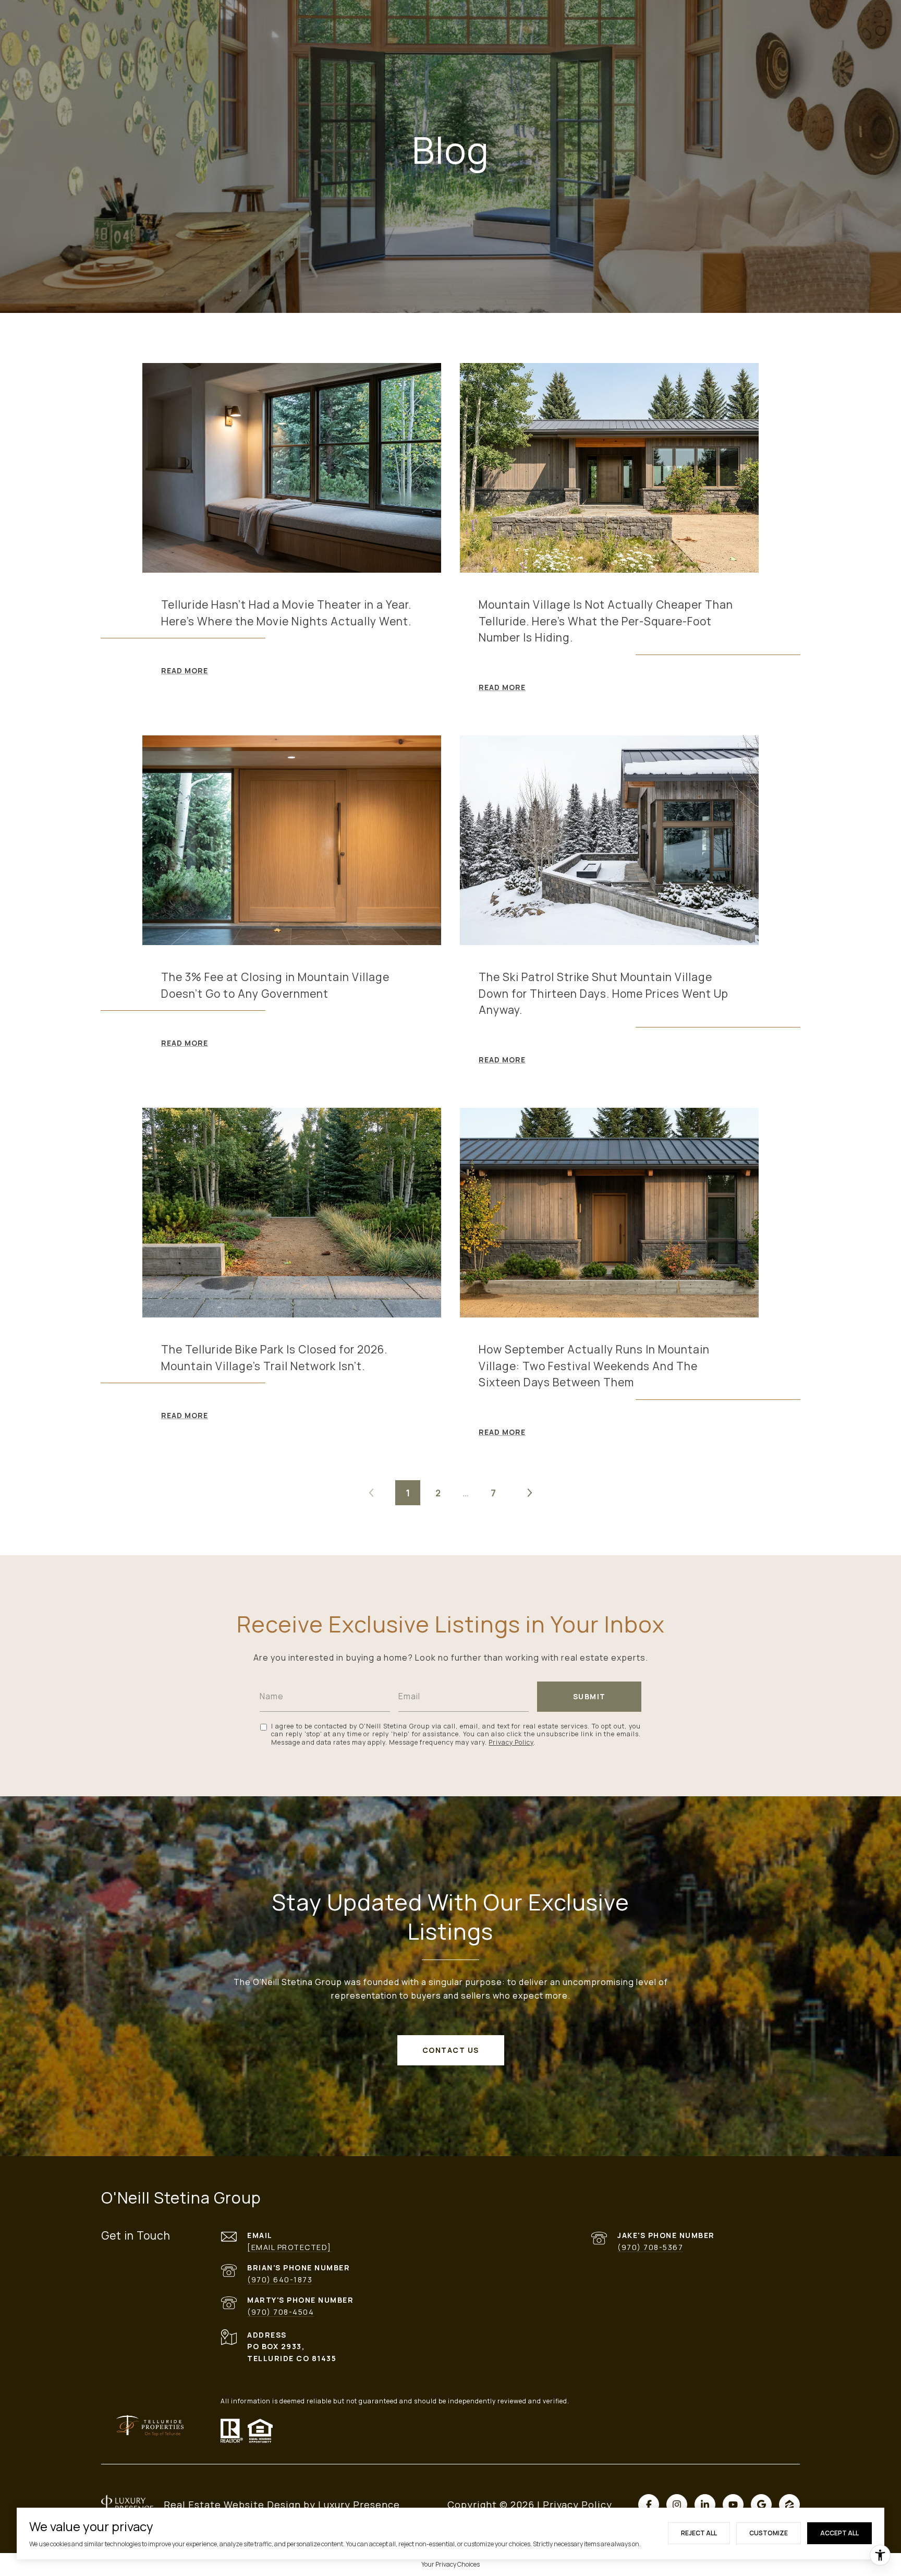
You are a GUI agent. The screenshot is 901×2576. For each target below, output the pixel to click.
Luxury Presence (359, 2505)
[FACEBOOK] (649, 2505)
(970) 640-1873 (280, 2279)
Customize (769, 2533)
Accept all (839, 2533)
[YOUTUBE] (733, 2505)
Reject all (699, 2533)
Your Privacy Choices (451, 2564)
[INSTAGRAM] (677, 2505)
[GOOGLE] (761, 2505)
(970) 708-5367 (650, 2247)
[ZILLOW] (789, 2505)
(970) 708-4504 (281, 2312)
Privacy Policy (511, 1742)
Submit (589, 1696)
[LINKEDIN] (705, 2505)
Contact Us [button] (451, 2050)
